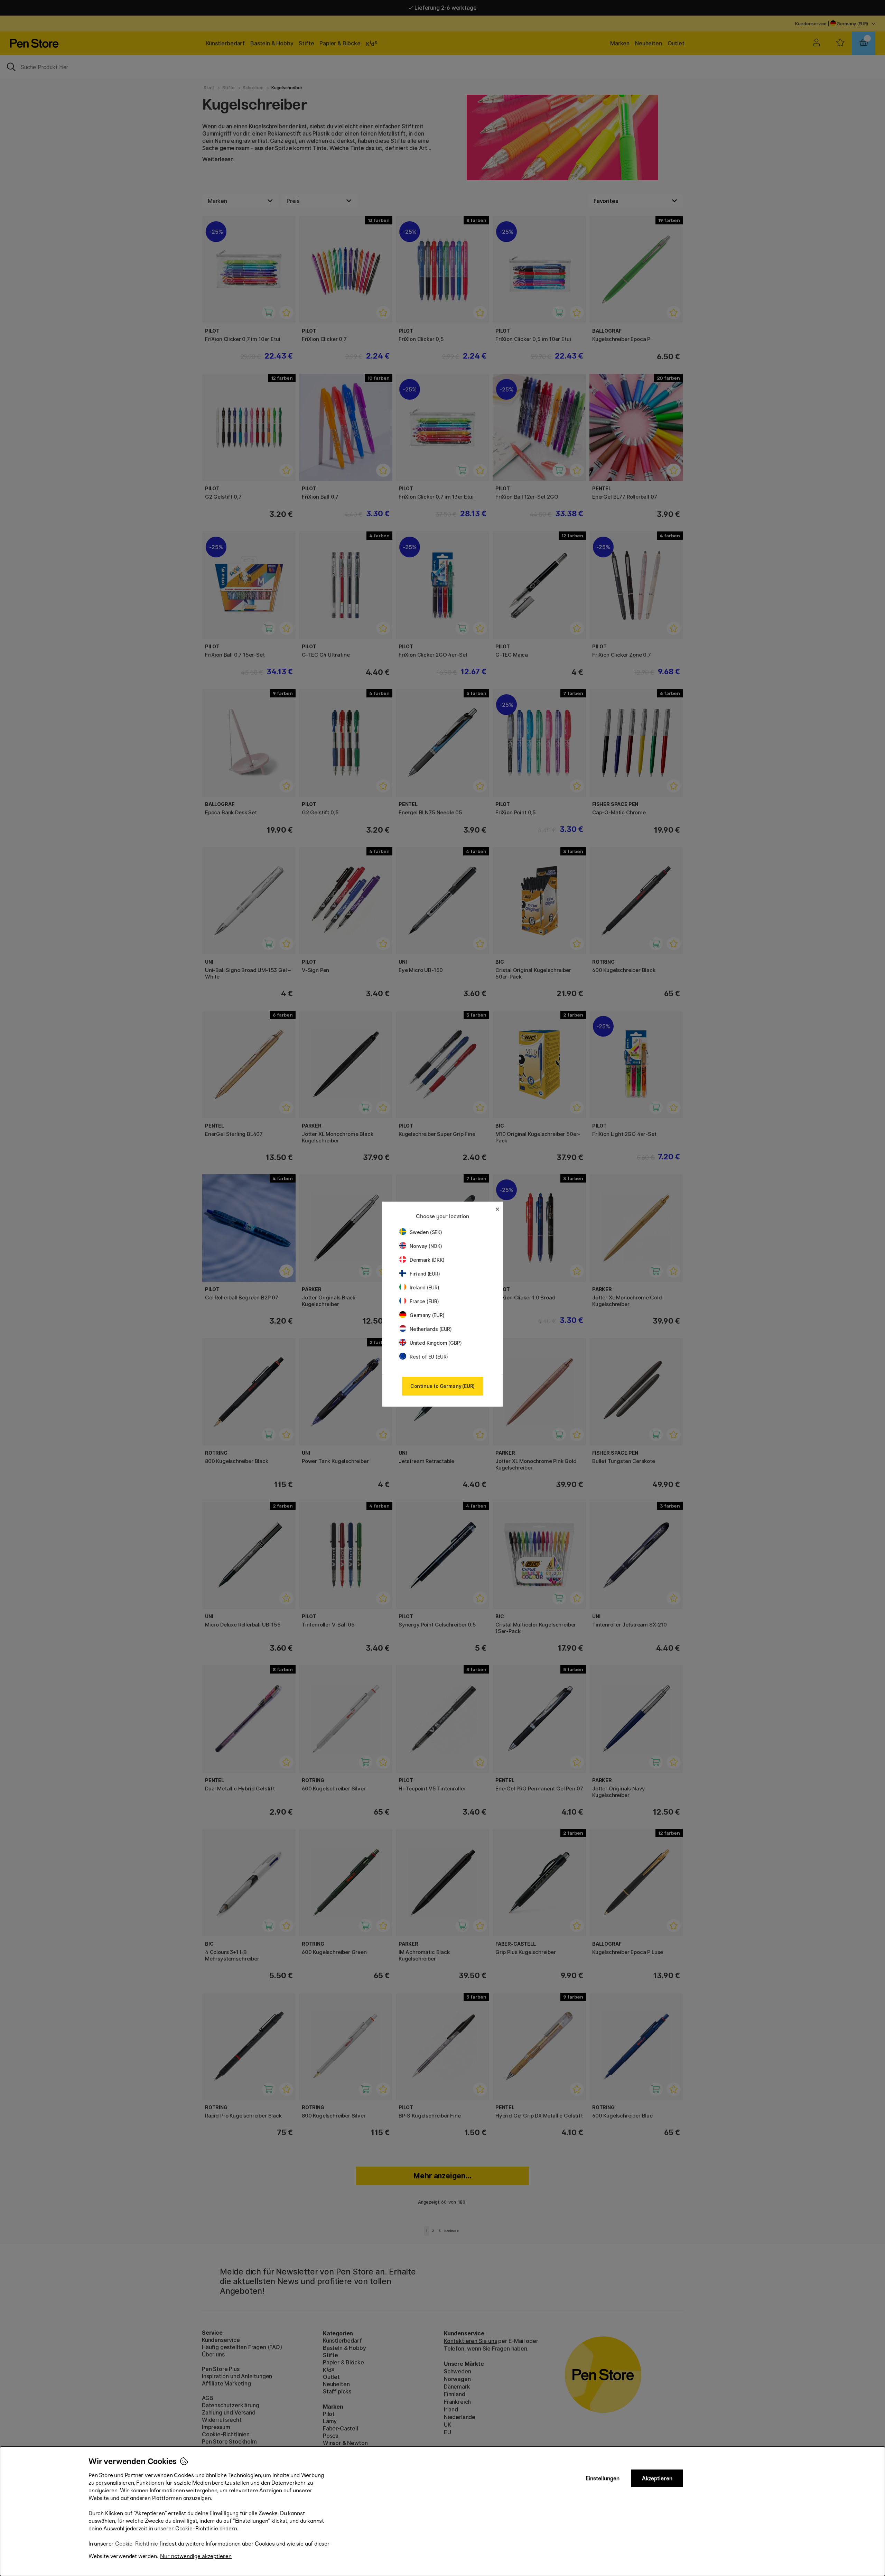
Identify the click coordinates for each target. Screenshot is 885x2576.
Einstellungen (603, 2478)
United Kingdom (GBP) (436, 1343)
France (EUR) (424, 1301)
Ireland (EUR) (425, 1287)
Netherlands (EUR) (431, 1329)
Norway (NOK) (426, 1246)
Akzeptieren (657, 2478)
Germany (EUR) (427, 1315)
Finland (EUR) (425, 1274)
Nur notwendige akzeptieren (196, 2556)
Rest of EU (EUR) (429, 1357)
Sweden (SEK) (426, 1232)
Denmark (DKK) (427, 1260)
